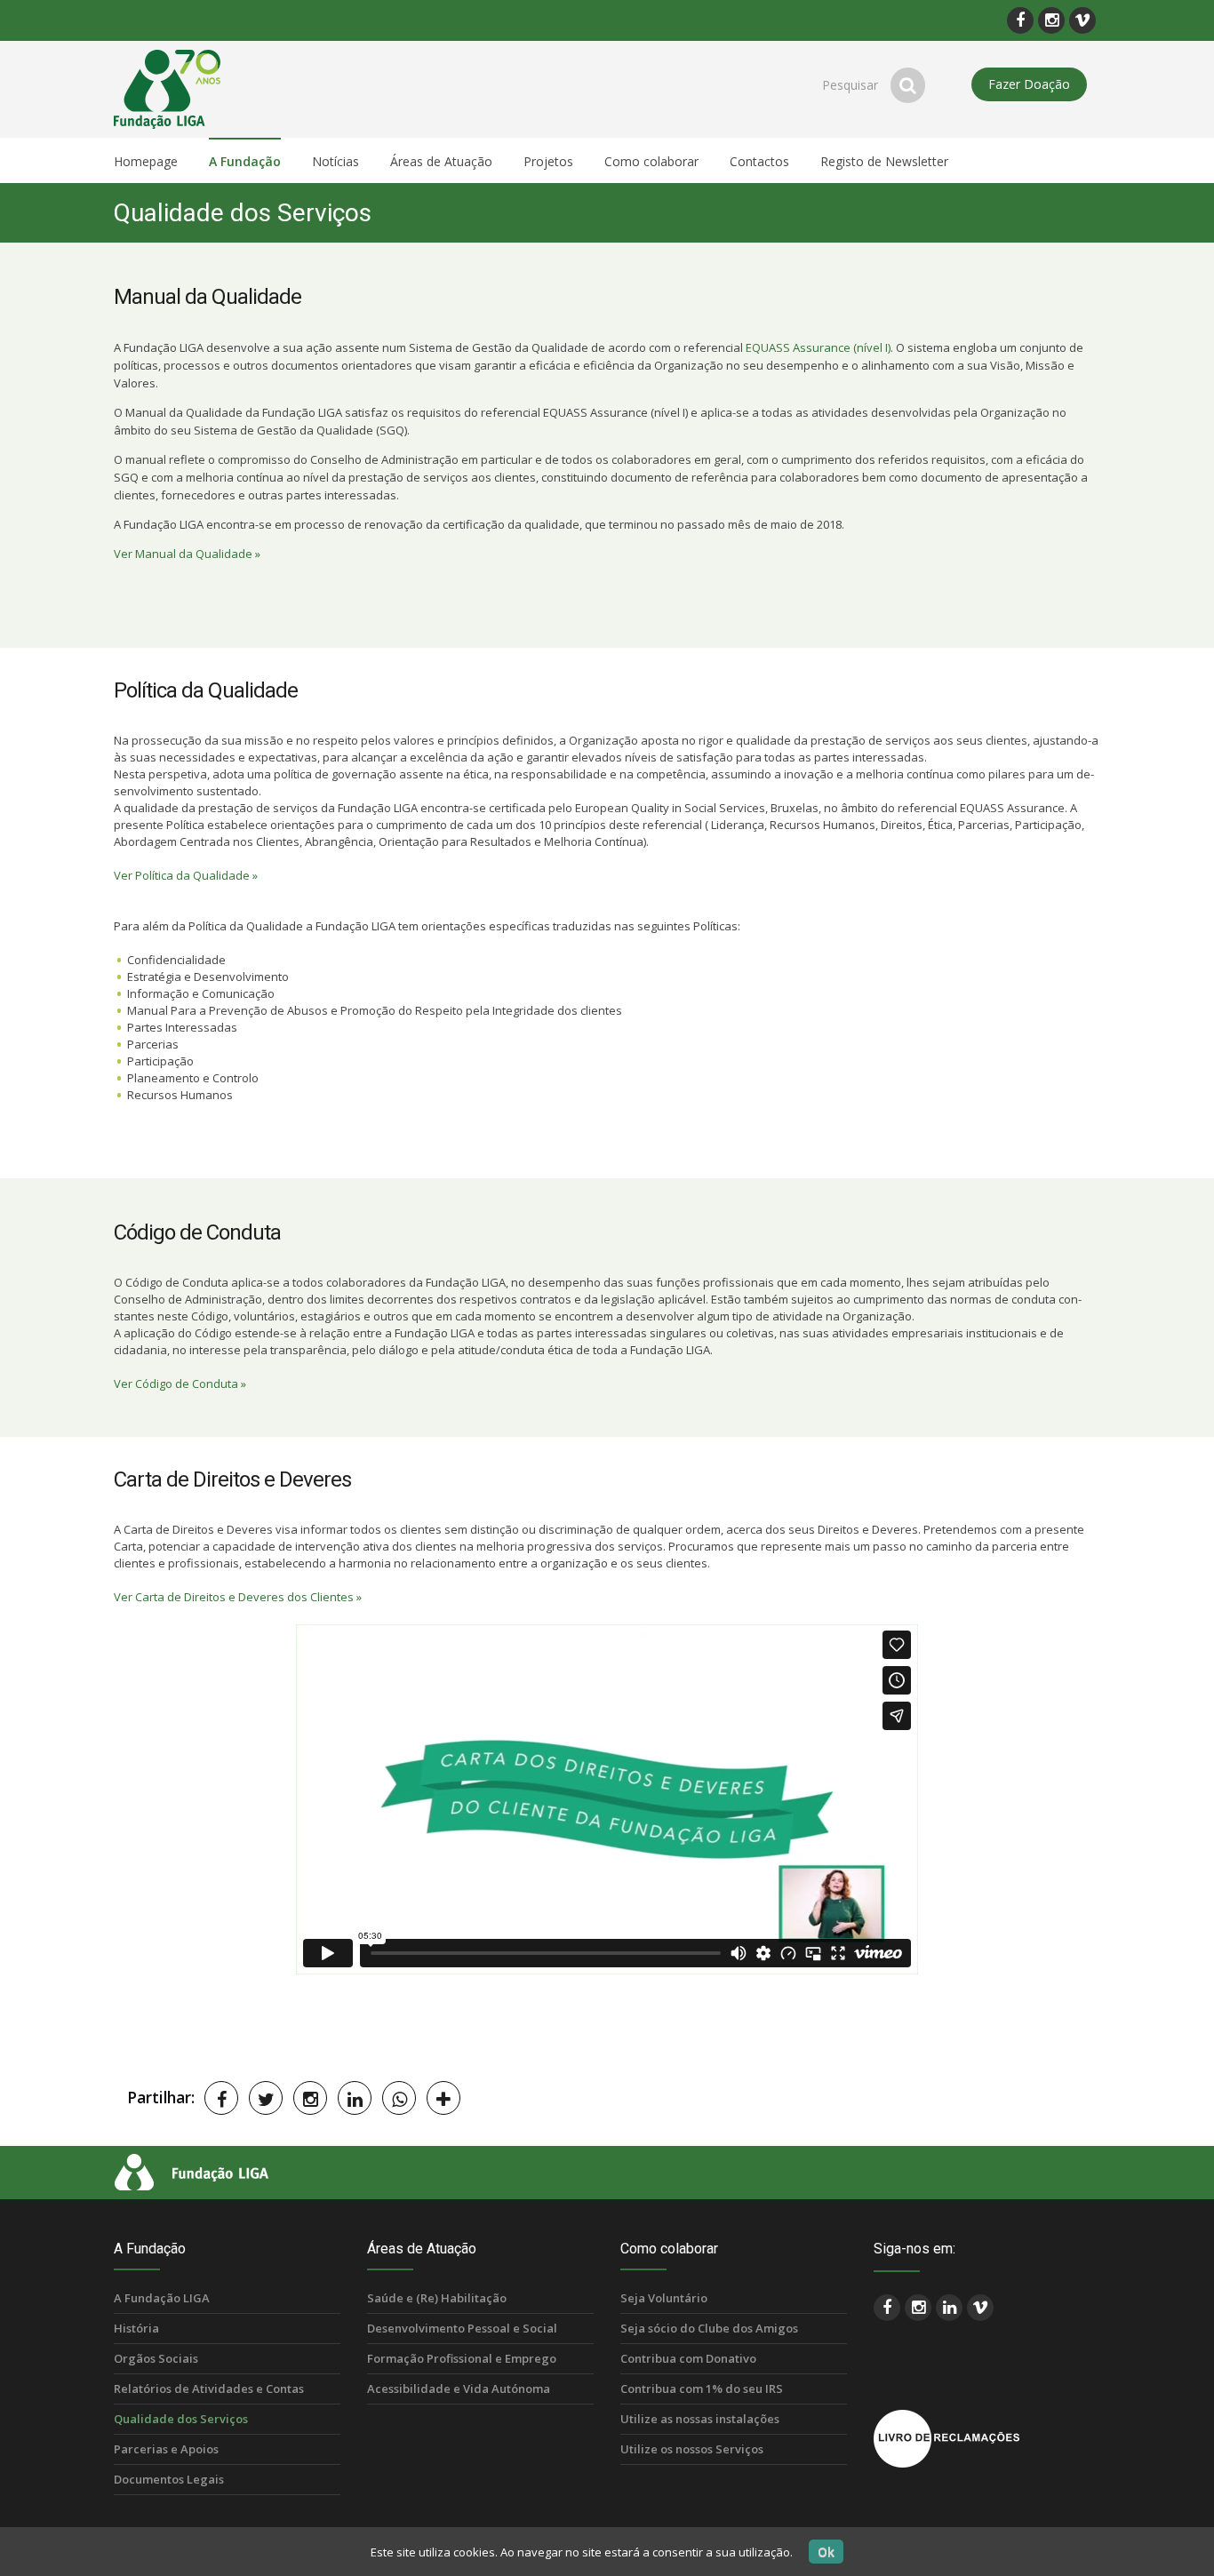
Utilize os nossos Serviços (692, 2449)
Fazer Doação (1029, 84)
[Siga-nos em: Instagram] (1051, 20)
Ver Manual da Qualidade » (187, 554)
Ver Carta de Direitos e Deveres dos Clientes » (238, 1597)
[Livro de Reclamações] (946, 2437)
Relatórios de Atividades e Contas (209, 2389)
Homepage (146, 161)
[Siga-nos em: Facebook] (1020, 20)
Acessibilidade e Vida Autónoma (459, 2389)
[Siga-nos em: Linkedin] (949, 2308)
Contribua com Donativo (688, 2358)
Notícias (335, 161)
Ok (826, 2552)
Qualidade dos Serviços (181, 2419)
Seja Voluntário (664, 2298)
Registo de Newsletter (884, 161)
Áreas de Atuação (422, 2249)
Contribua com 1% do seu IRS (702, 2389)
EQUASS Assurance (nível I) (818, 347)
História (136, 2328)
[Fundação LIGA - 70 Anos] (175, 88)
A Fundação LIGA (162, 2298)
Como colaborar (669, 2249)
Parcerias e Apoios (166, 2449)
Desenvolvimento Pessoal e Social (462, 2328)
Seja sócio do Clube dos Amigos (709, 2328)
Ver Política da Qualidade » (186, 875)
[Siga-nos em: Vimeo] (1082, 20)
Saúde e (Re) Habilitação (437, 2298)
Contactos (759, 161)
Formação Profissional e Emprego (462, 2358)
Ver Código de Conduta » (180, 1384)
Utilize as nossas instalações (700, 2419)
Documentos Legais (169, 2479)
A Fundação (150, 2249)
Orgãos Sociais (156, 2358)
